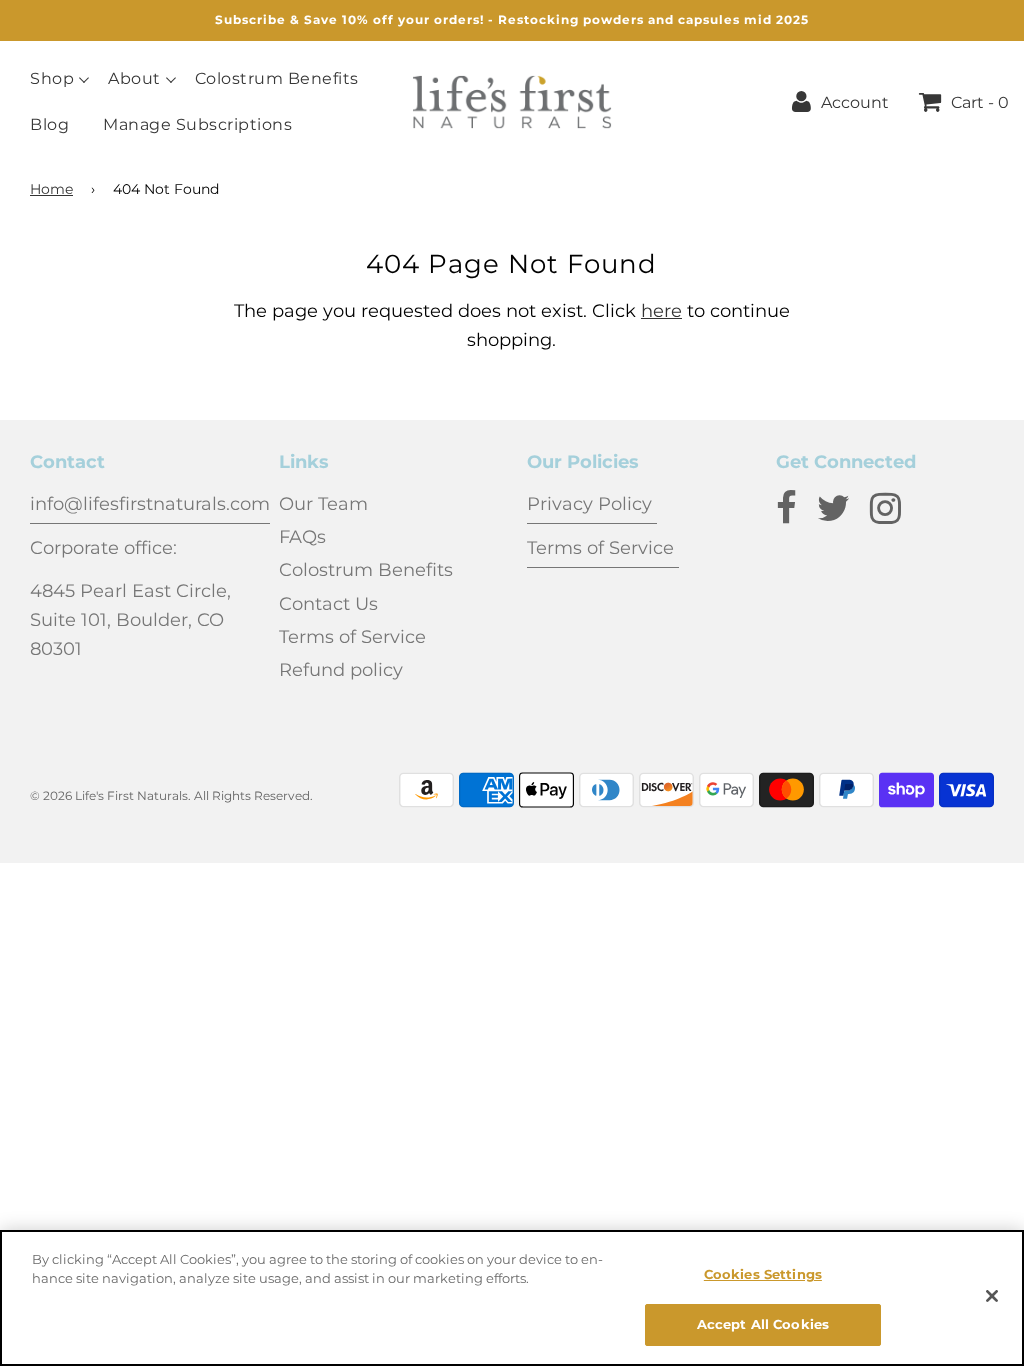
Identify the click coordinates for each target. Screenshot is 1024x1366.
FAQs (302, 537)
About (134, 79)
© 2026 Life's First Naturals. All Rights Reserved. (171, 795)
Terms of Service (352, 637)
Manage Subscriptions (197, 125)
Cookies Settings (763, 1274)
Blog (49, 125)
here (661, 311)
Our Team (323, 504)
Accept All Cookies (763, 1324)
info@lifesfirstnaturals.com (150, 504)
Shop (52, 79)
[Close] (992, 1296)
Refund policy (341, 670)
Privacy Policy (592, 504)
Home (51, 189)
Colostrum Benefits (277, 79)
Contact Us (328, 604)
